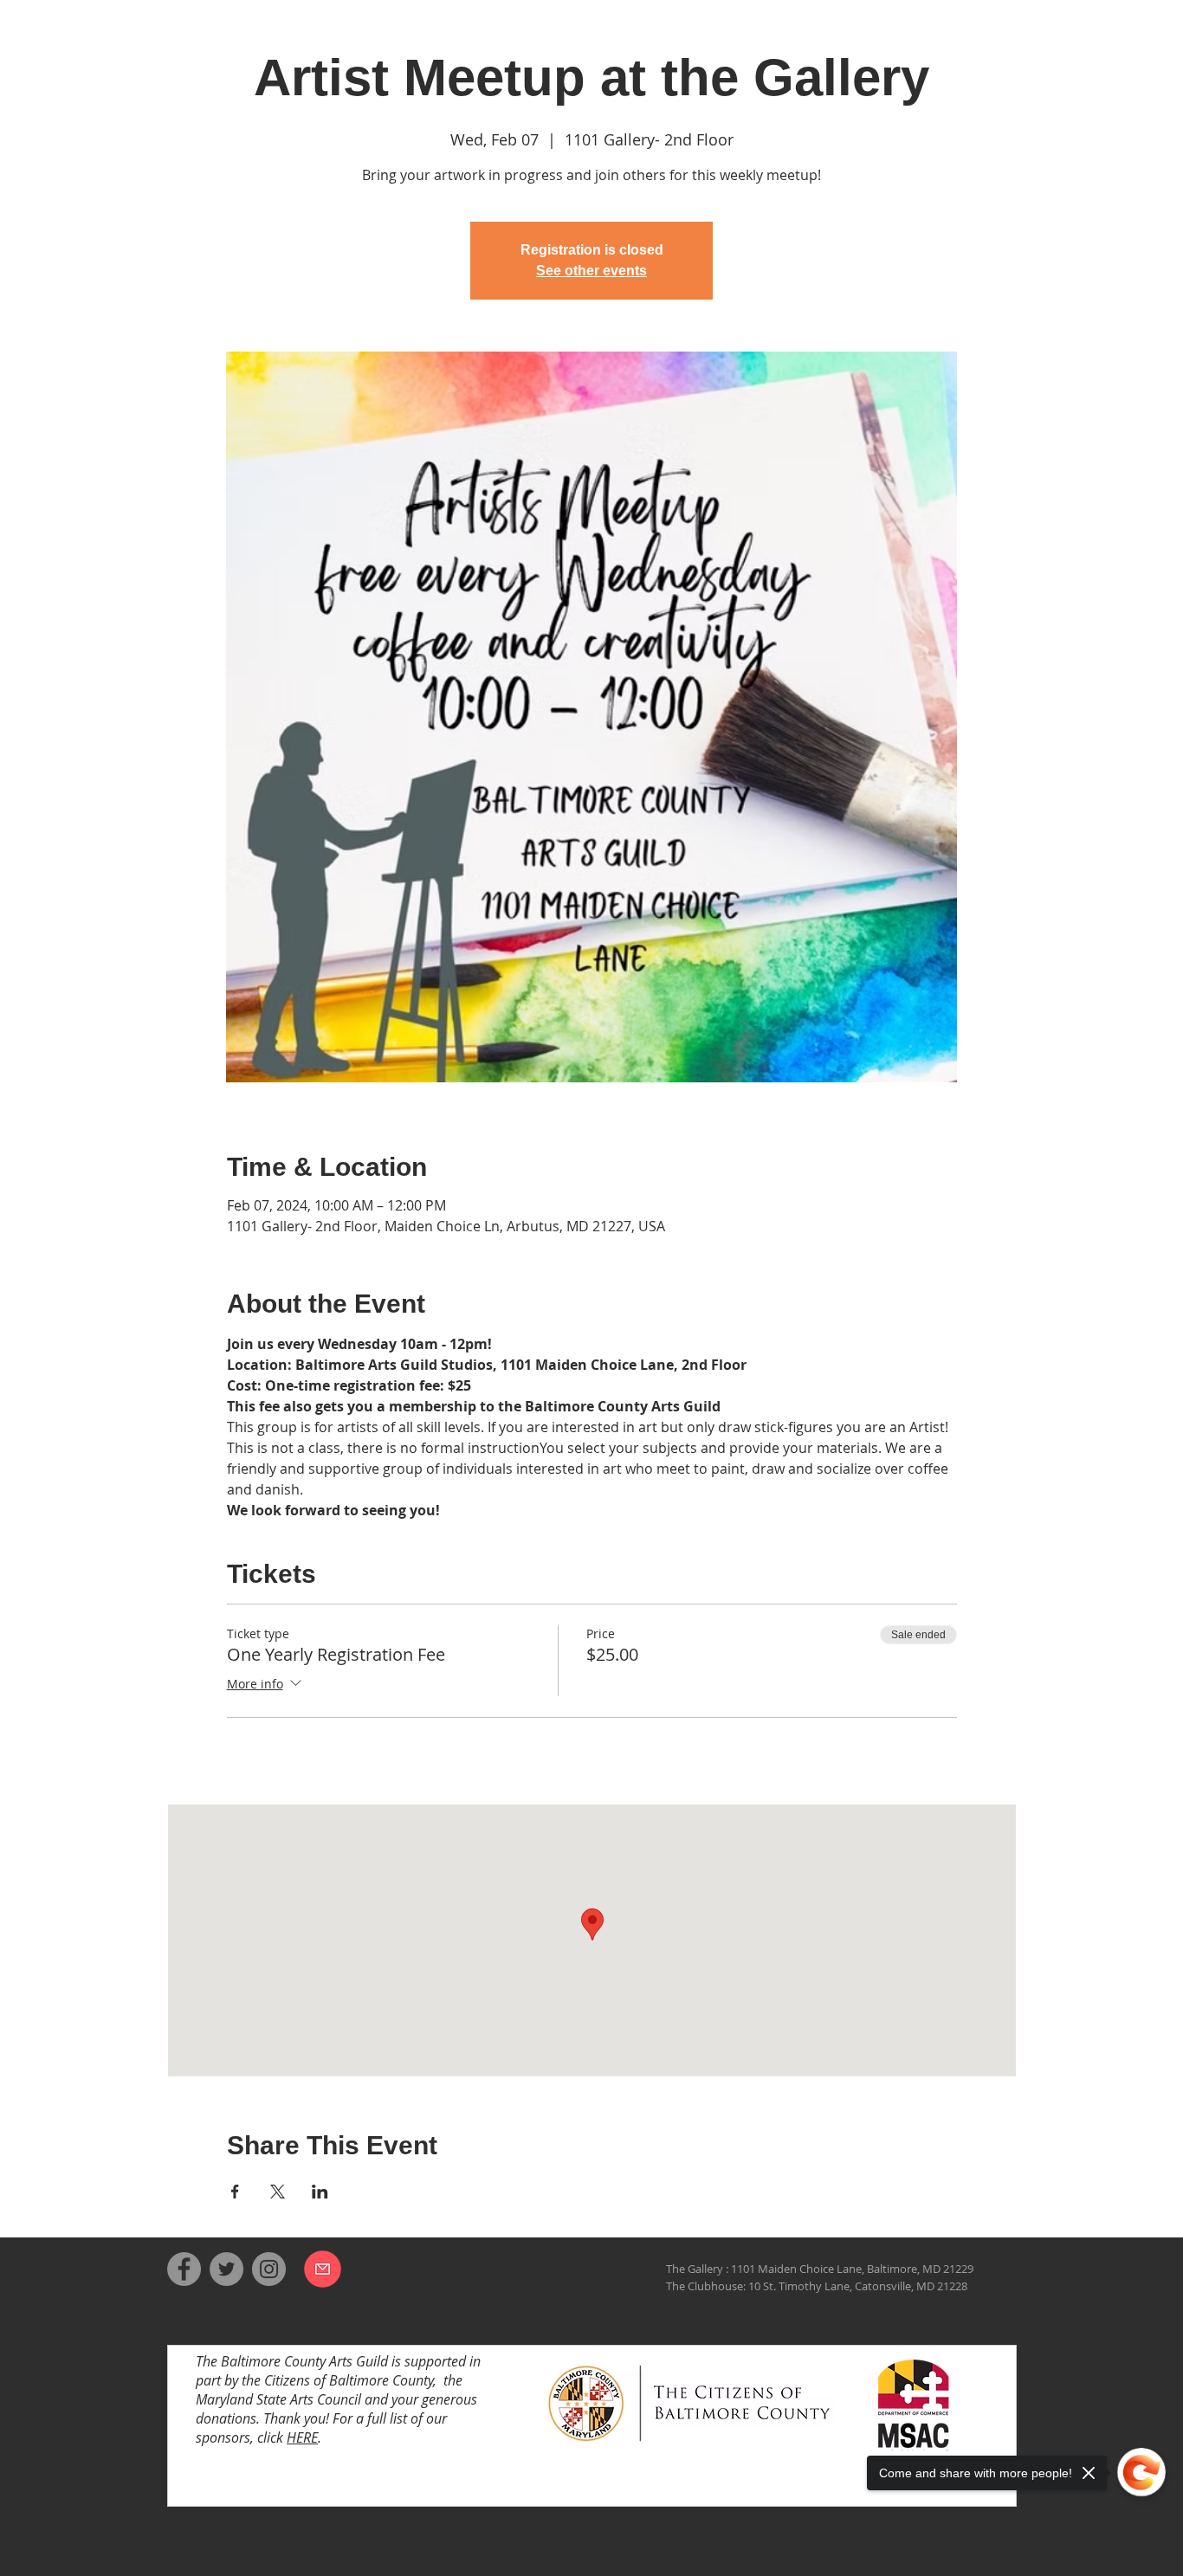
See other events (591, 271)
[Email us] (323, 2269)
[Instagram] (269, 2269)
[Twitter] (226, 2269)
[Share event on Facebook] (235, 2192)
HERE (302, 2437)
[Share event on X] (278, 2192)
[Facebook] (184, 2269)
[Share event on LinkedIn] (320, 2192)
